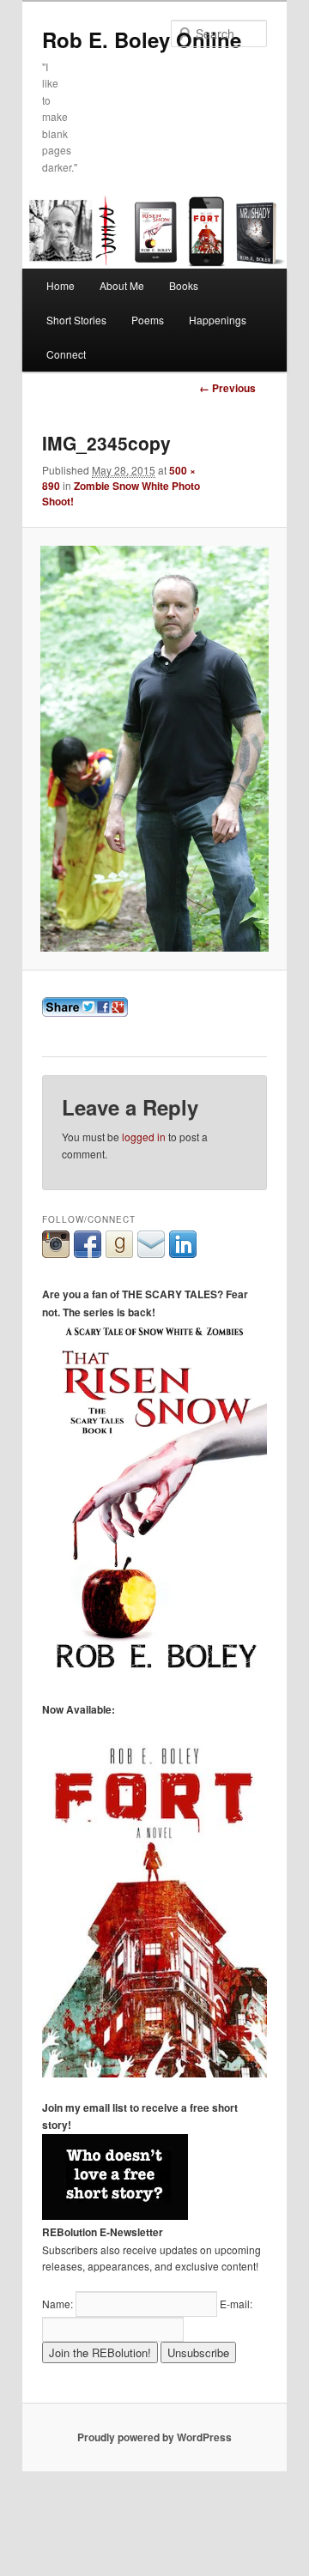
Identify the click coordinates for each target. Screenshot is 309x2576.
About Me (122, 285)
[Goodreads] (119, 1253)
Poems (148, 320)
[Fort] (154, 2073)
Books (184, 285)
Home (61, 285)
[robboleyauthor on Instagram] (56, 1253)
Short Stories (76, 320)
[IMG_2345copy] (154, 748)
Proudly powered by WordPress (154, 2437)
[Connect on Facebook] (88, 1253)
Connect (66, 354)
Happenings (218, 320)
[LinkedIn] (183, 1253)
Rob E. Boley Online (142, 39)
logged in (144, 1137)
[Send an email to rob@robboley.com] (151, 1253)
